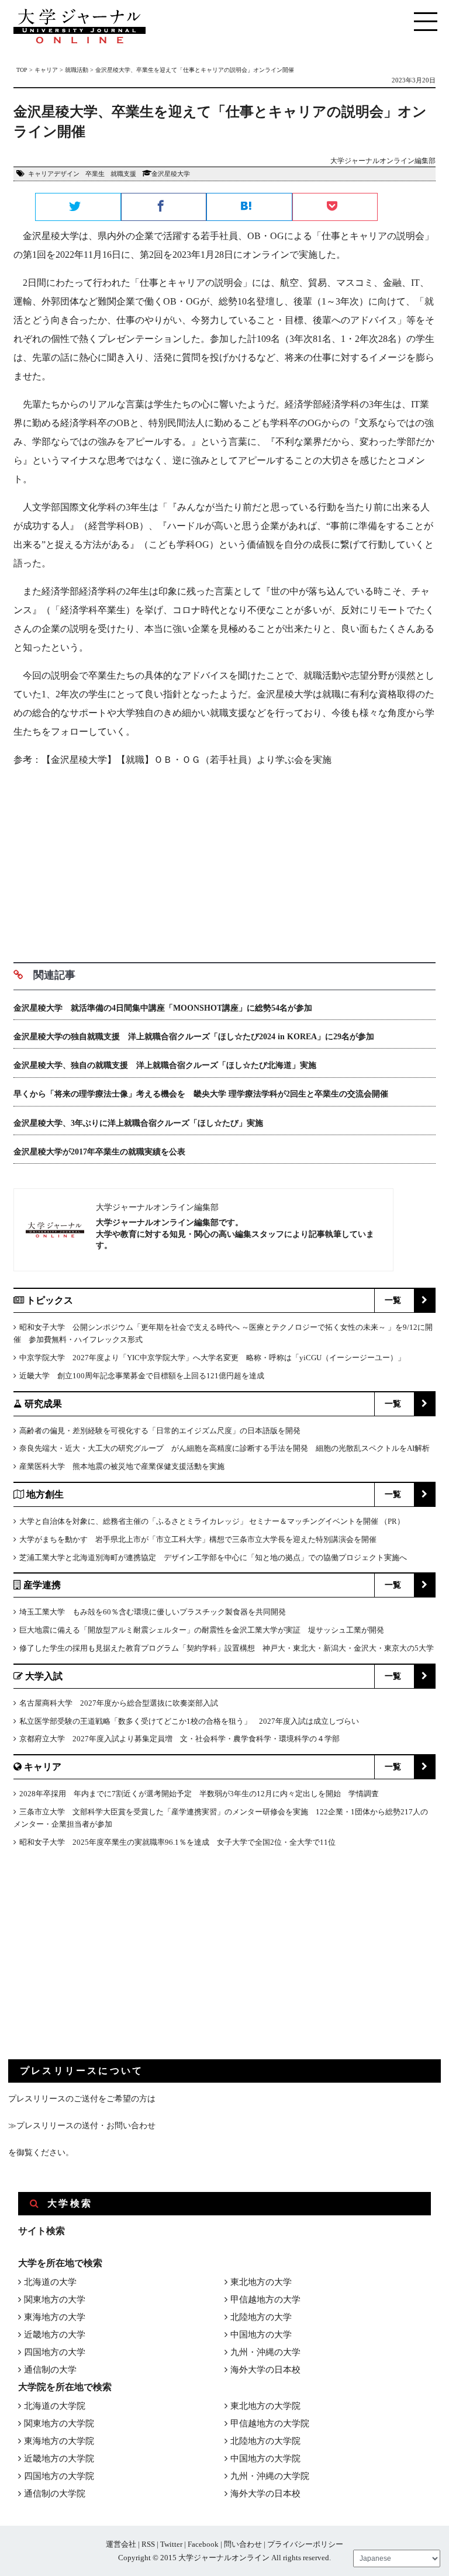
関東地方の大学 (55, 2300)
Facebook (203, 2544)
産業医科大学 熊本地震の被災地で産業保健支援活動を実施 (122, 1466)
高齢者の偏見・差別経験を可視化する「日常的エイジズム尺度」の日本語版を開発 (160, 1431)
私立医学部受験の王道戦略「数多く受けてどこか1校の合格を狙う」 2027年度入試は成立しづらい (189, 1721)
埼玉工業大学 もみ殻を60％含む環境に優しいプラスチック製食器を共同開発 (153, 1612)
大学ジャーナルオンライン (224, 2558)
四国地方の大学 (55, 2352)
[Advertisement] (224, 860)
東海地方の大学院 (59, 2441)
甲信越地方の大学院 (270, 2423)
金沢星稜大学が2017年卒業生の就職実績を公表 (99, 1152)
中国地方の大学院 (265, 2459)
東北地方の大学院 (265, 2406)
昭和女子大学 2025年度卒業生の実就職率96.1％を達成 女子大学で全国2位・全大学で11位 (177, 1842)
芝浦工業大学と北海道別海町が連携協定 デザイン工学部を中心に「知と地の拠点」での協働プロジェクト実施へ (213, 1557)
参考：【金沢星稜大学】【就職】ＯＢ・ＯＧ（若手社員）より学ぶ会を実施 (172, 760)
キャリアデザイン (54, 174)
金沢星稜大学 (171, 174)
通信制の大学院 (55, 2494)
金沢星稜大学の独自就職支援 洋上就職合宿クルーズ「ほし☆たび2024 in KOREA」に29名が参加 (194, 1037)
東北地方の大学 (261, 2282)
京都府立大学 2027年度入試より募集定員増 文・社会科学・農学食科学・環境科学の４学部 (179, 1739)
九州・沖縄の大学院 (270, 2476)
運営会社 (121, 2544)
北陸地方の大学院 (265, 2441)
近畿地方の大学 (55, 2335)
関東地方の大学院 (59, 2423)
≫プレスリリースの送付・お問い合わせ (82, 2126)
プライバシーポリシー (305, 2544)
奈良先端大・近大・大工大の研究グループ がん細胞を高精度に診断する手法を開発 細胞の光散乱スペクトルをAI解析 (224, 1448)
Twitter (171, 2544)
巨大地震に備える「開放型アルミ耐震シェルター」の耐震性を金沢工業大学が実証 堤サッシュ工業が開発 (202, 1630)
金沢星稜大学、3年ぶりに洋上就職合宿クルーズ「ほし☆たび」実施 (138, 1123)
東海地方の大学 (55, 2317)
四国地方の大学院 (59, 2476)
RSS (148, 2544)
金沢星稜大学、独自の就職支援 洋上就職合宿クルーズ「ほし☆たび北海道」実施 (165, 1065)
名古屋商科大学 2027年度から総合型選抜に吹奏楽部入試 (119, 1703)
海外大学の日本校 (265, 2370)
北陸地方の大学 (261, 2317)
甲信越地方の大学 (265, 2300)
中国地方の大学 (261, 2335)
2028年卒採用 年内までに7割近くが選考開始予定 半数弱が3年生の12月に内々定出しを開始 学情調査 (199, 1794)
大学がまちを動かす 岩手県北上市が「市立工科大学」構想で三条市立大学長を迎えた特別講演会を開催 (198, 1539)
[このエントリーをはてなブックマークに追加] (249, 208)
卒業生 (95, 174)
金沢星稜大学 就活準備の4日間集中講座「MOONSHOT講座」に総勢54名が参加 (167, 1008)
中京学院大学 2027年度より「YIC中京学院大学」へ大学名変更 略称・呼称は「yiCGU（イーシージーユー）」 (212, 1358)
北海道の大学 (50, 2282)
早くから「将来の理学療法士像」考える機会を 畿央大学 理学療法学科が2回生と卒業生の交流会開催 (201, 1094)
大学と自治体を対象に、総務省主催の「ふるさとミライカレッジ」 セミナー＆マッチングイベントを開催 (199, 1521)
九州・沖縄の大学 (265, 2352)
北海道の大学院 (55, 2406)
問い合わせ (243, 2544)
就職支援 (123, 174)
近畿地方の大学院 (59, 2459)
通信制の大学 (50, 2370)
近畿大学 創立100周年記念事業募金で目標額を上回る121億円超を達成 (142, 1376)
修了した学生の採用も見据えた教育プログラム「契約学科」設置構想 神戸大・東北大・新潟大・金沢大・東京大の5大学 (227, 1648)
